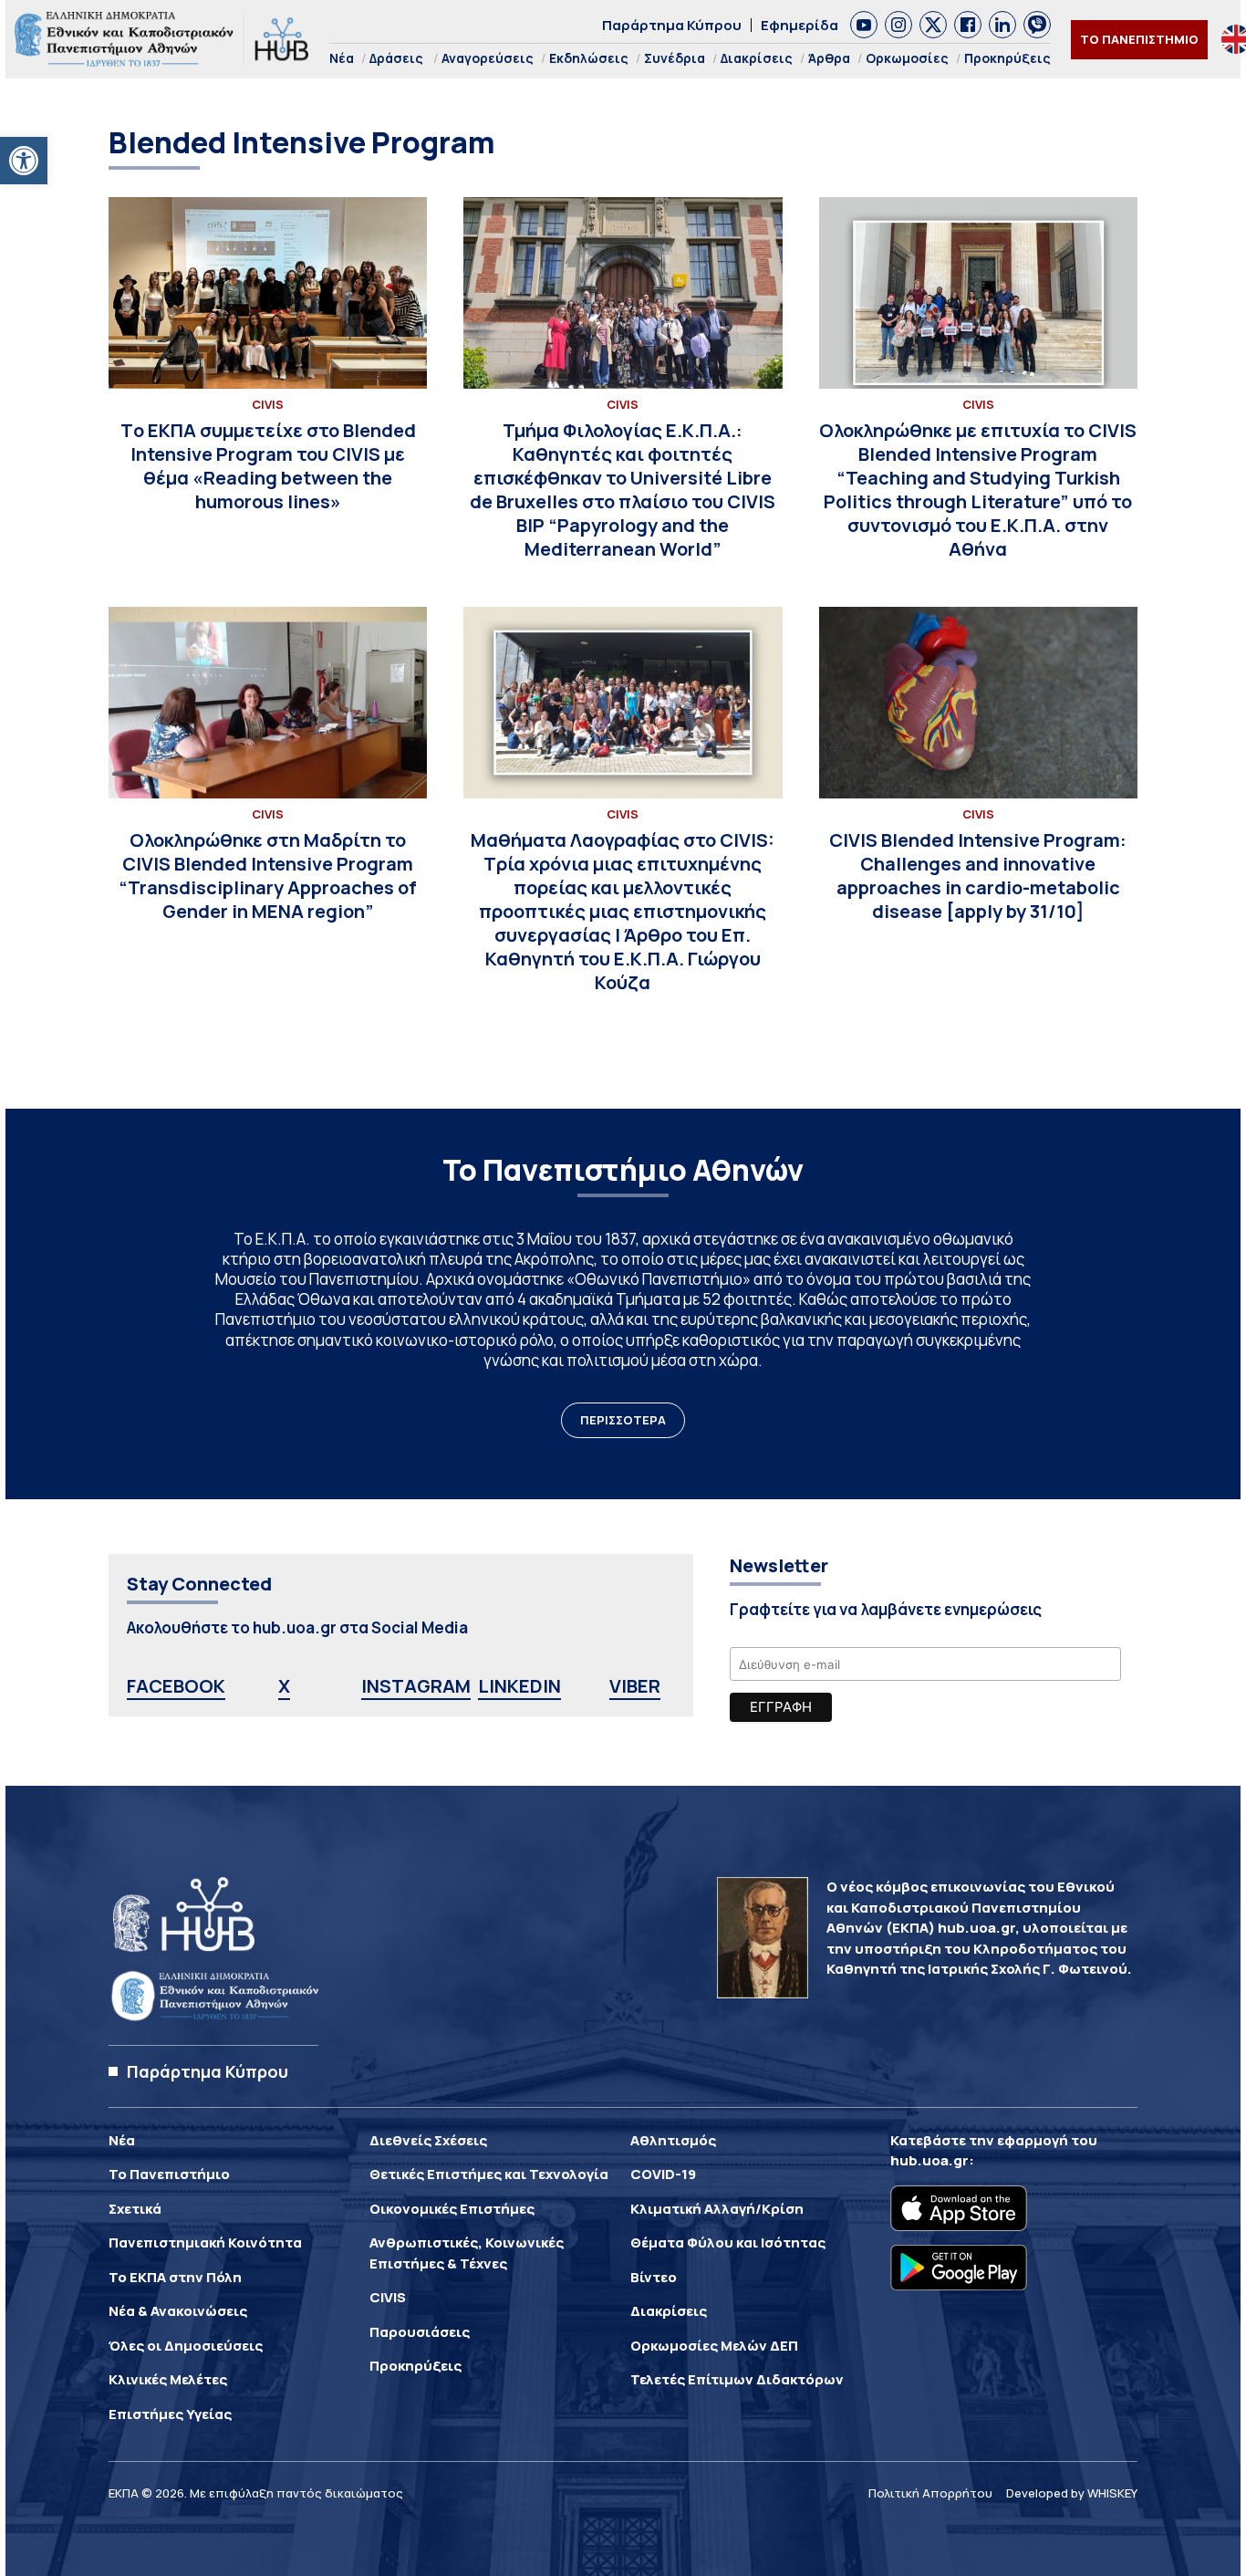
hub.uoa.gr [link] (929, 2160)
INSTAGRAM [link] (416, 1686)
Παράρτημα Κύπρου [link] (672, 25)
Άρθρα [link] (829, 58)
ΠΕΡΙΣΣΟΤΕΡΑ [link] (623, 1420)
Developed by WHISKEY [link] (1072, 2493)
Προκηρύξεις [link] (1007, 58)
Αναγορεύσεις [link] (488, 58)
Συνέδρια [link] (675, 58)
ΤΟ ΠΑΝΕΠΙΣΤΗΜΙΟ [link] (1139, 39)
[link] (24, 161)
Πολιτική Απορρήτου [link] (930, 2493)
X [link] (284, 1686)
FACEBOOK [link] (176, 1686)
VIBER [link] (635, 1686)
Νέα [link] (342, 58)
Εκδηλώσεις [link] (589, 58)
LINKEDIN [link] (519, 1686)
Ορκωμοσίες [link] (907, 58)
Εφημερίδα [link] (800, 25)
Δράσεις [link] (396, 58)
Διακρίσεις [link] (757, 58)
